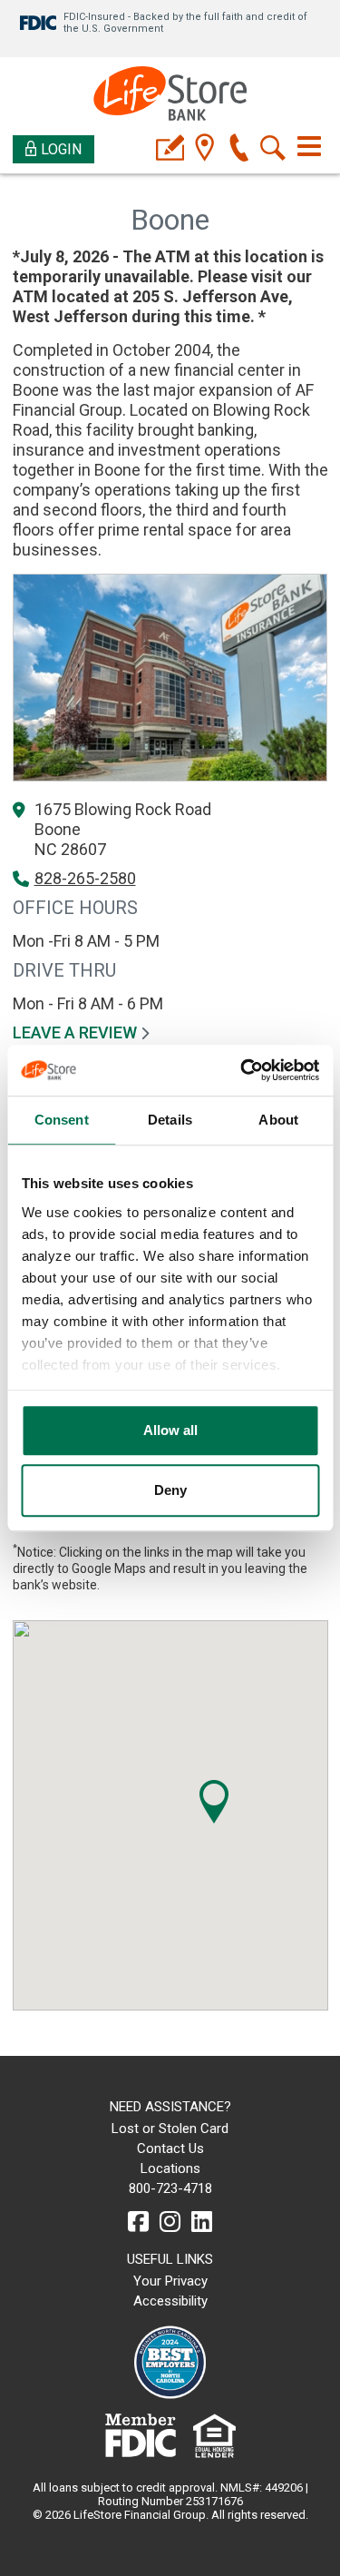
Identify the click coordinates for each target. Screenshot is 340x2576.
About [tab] (278, 1120)
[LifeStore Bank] (170, 96)
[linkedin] (202, 2222)
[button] (214, 1802)
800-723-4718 (170, 2188)
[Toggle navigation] (309, 146)
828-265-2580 (85, 878)
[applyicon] (170, 149)
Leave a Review (77, 1032)
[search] (273, 149)
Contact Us (170, 2148)
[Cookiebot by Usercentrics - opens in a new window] (242, 1070)
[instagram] (170, 2222)
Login (61, 149)
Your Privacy (170, 2281)
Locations (170, 2168)
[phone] (239, 149)
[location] (204, 149)
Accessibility (170, 2301)
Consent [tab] (62, 1120)
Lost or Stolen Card (170, 2129)
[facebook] (138, 2222)
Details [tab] (170, 1120)
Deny (170, 1490)
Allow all (170, 1430)
